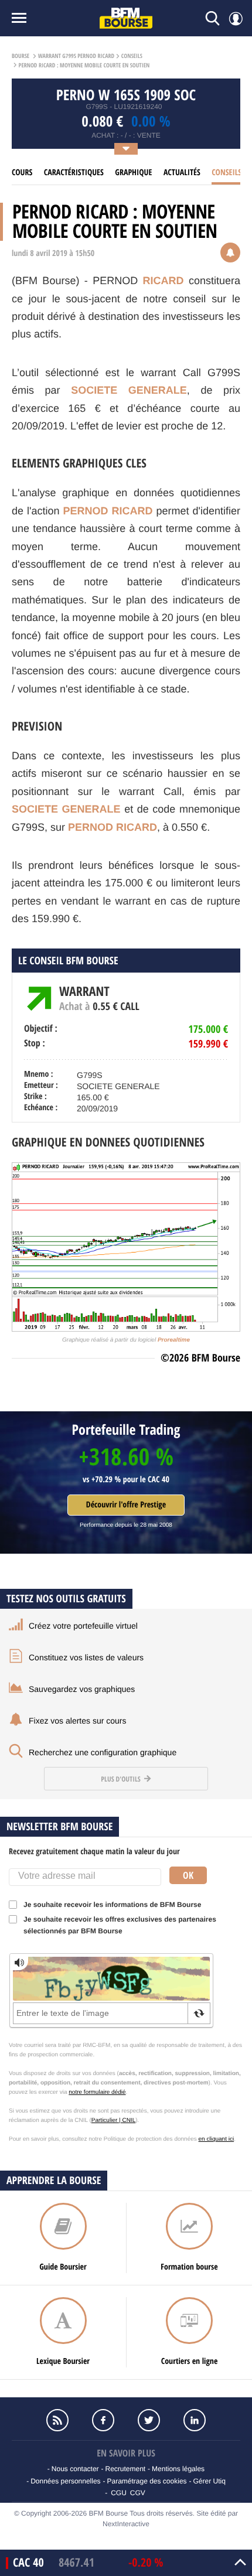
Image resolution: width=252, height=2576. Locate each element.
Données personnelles (65, 2481)
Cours (22, 173)
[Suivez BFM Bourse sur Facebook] (103, 2420)
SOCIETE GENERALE (129, 390)
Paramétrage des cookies (147, 2481)
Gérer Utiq (209, 2481)
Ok (188, 1875)
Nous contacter (75, 2469)
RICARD (164, 281)
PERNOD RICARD (108, 511)
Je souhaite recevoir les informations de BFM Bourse (112, 1905)
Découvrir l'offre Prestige (126, 1505)
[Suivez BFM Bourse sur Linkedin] (195, 2420)
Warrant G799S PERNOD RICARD (76, 56)
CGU (119, 2493)
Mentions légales (178, 2469)
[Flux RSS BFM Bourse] (57, 2420)
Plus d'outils (121, 1779)
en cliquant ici (217, 2139)
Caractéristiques (74, 173)
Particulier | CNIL (113, 2120)
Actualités (182, 173)
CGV (138, 2493)
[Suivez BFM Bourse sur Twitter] (149, 2420)
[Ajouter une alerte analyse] (230, 254)
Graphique (133, 173)
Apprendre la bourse (54, 2180)
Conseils (132, 56)
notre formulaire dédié (97, 2092)
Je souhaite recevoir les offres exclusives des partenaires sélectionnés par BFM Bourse (120, 1925)
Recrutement (125, 2469)
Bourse (21, 56)
